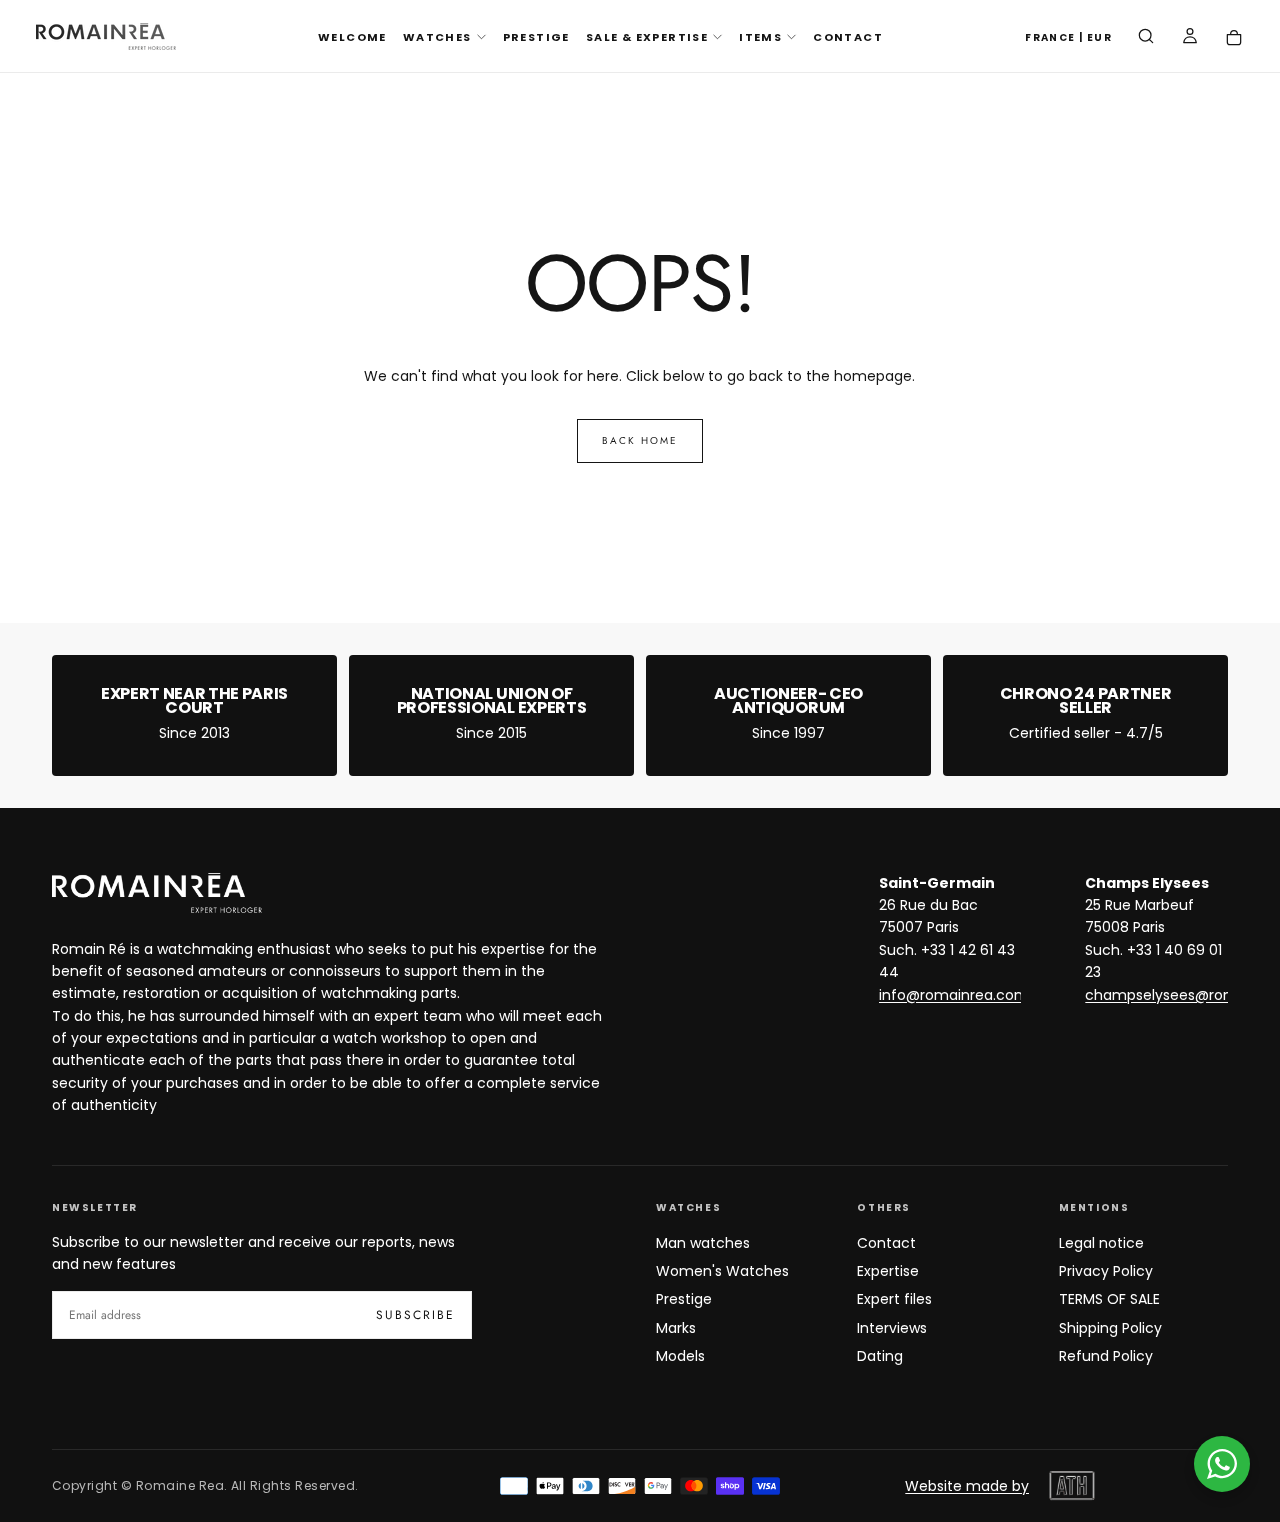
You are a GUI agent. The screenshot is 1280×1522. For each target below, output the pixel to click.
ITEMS (760, 37)
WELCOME (352, 37)
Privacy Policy (1106, 1271)
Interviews (892, 1328)
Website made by (967, 1486)
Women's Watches (722, 1271)
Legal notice (1101, 1243)
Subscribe (415, 1315)
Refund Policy (1106, 1356)
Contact (886, 1243)
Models (680, 1356)
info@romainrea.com (954, 995)
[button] (1068, 38)
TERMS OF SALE (1109, 1299)
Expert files (894, 1299)
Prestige (684, 1299)
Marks (676, 1328)
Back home (640, 440)
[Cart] (1234, 38)
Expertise (888, 1271)
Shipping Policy (1110, 1328)
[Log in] (1190, 38)
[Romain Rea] (157, 893)
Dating (880, 1356)
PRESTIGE (536, 37)
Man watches (703, 1243)
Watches (437, 37)
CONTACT (848, 37)
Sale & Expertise (647, 37)
